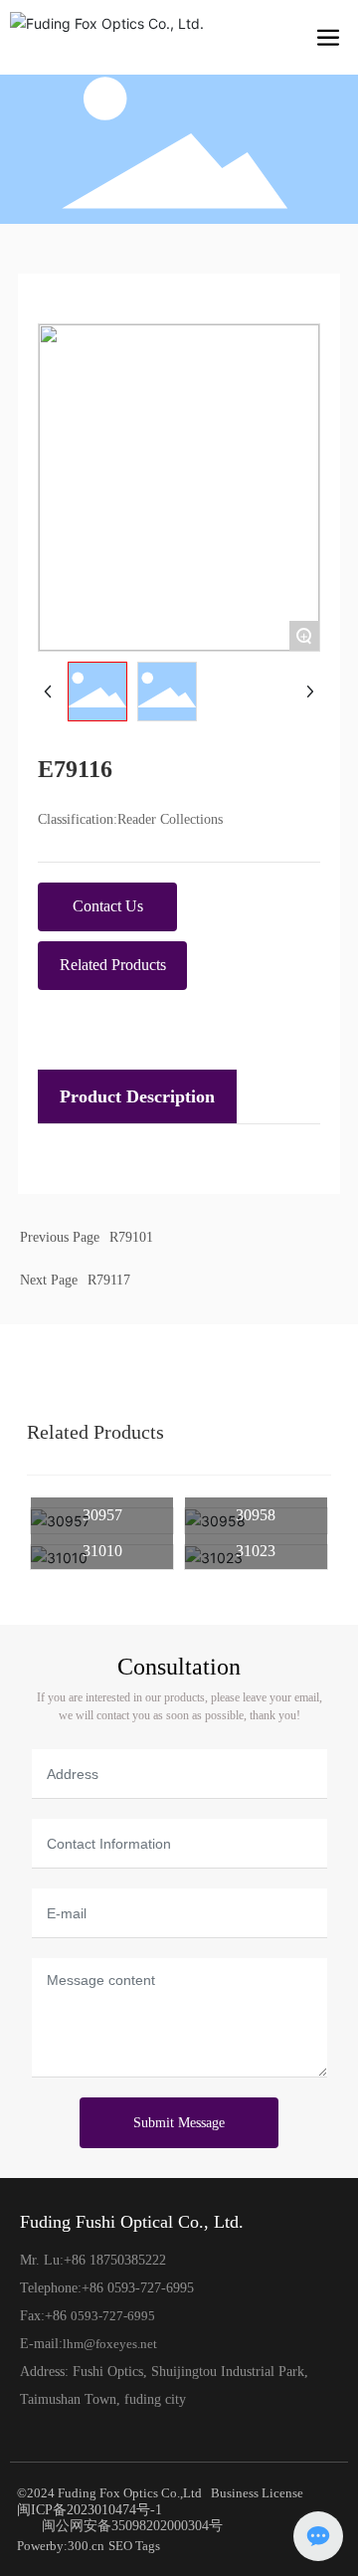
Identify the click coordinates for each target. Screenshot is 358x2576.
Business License (257, 2493)
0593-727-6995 (151, 2288)
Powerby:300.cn (61, 2546)
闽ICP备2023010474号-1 (89, 2510)
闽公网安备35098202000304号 (132, 2526)
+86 (94, 2288)
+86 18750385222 (115, 2260)
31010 (102, 1551)
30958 (256, 1515)
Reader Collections (170, 819)
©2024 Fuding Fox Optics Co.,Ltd (109, 2493)
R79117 (109, 1280)
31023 (256, 1551)
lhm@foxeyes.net (110, 2344)
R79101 (131, 1237)
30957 (102, 1515)
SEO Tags (134, 2546)
